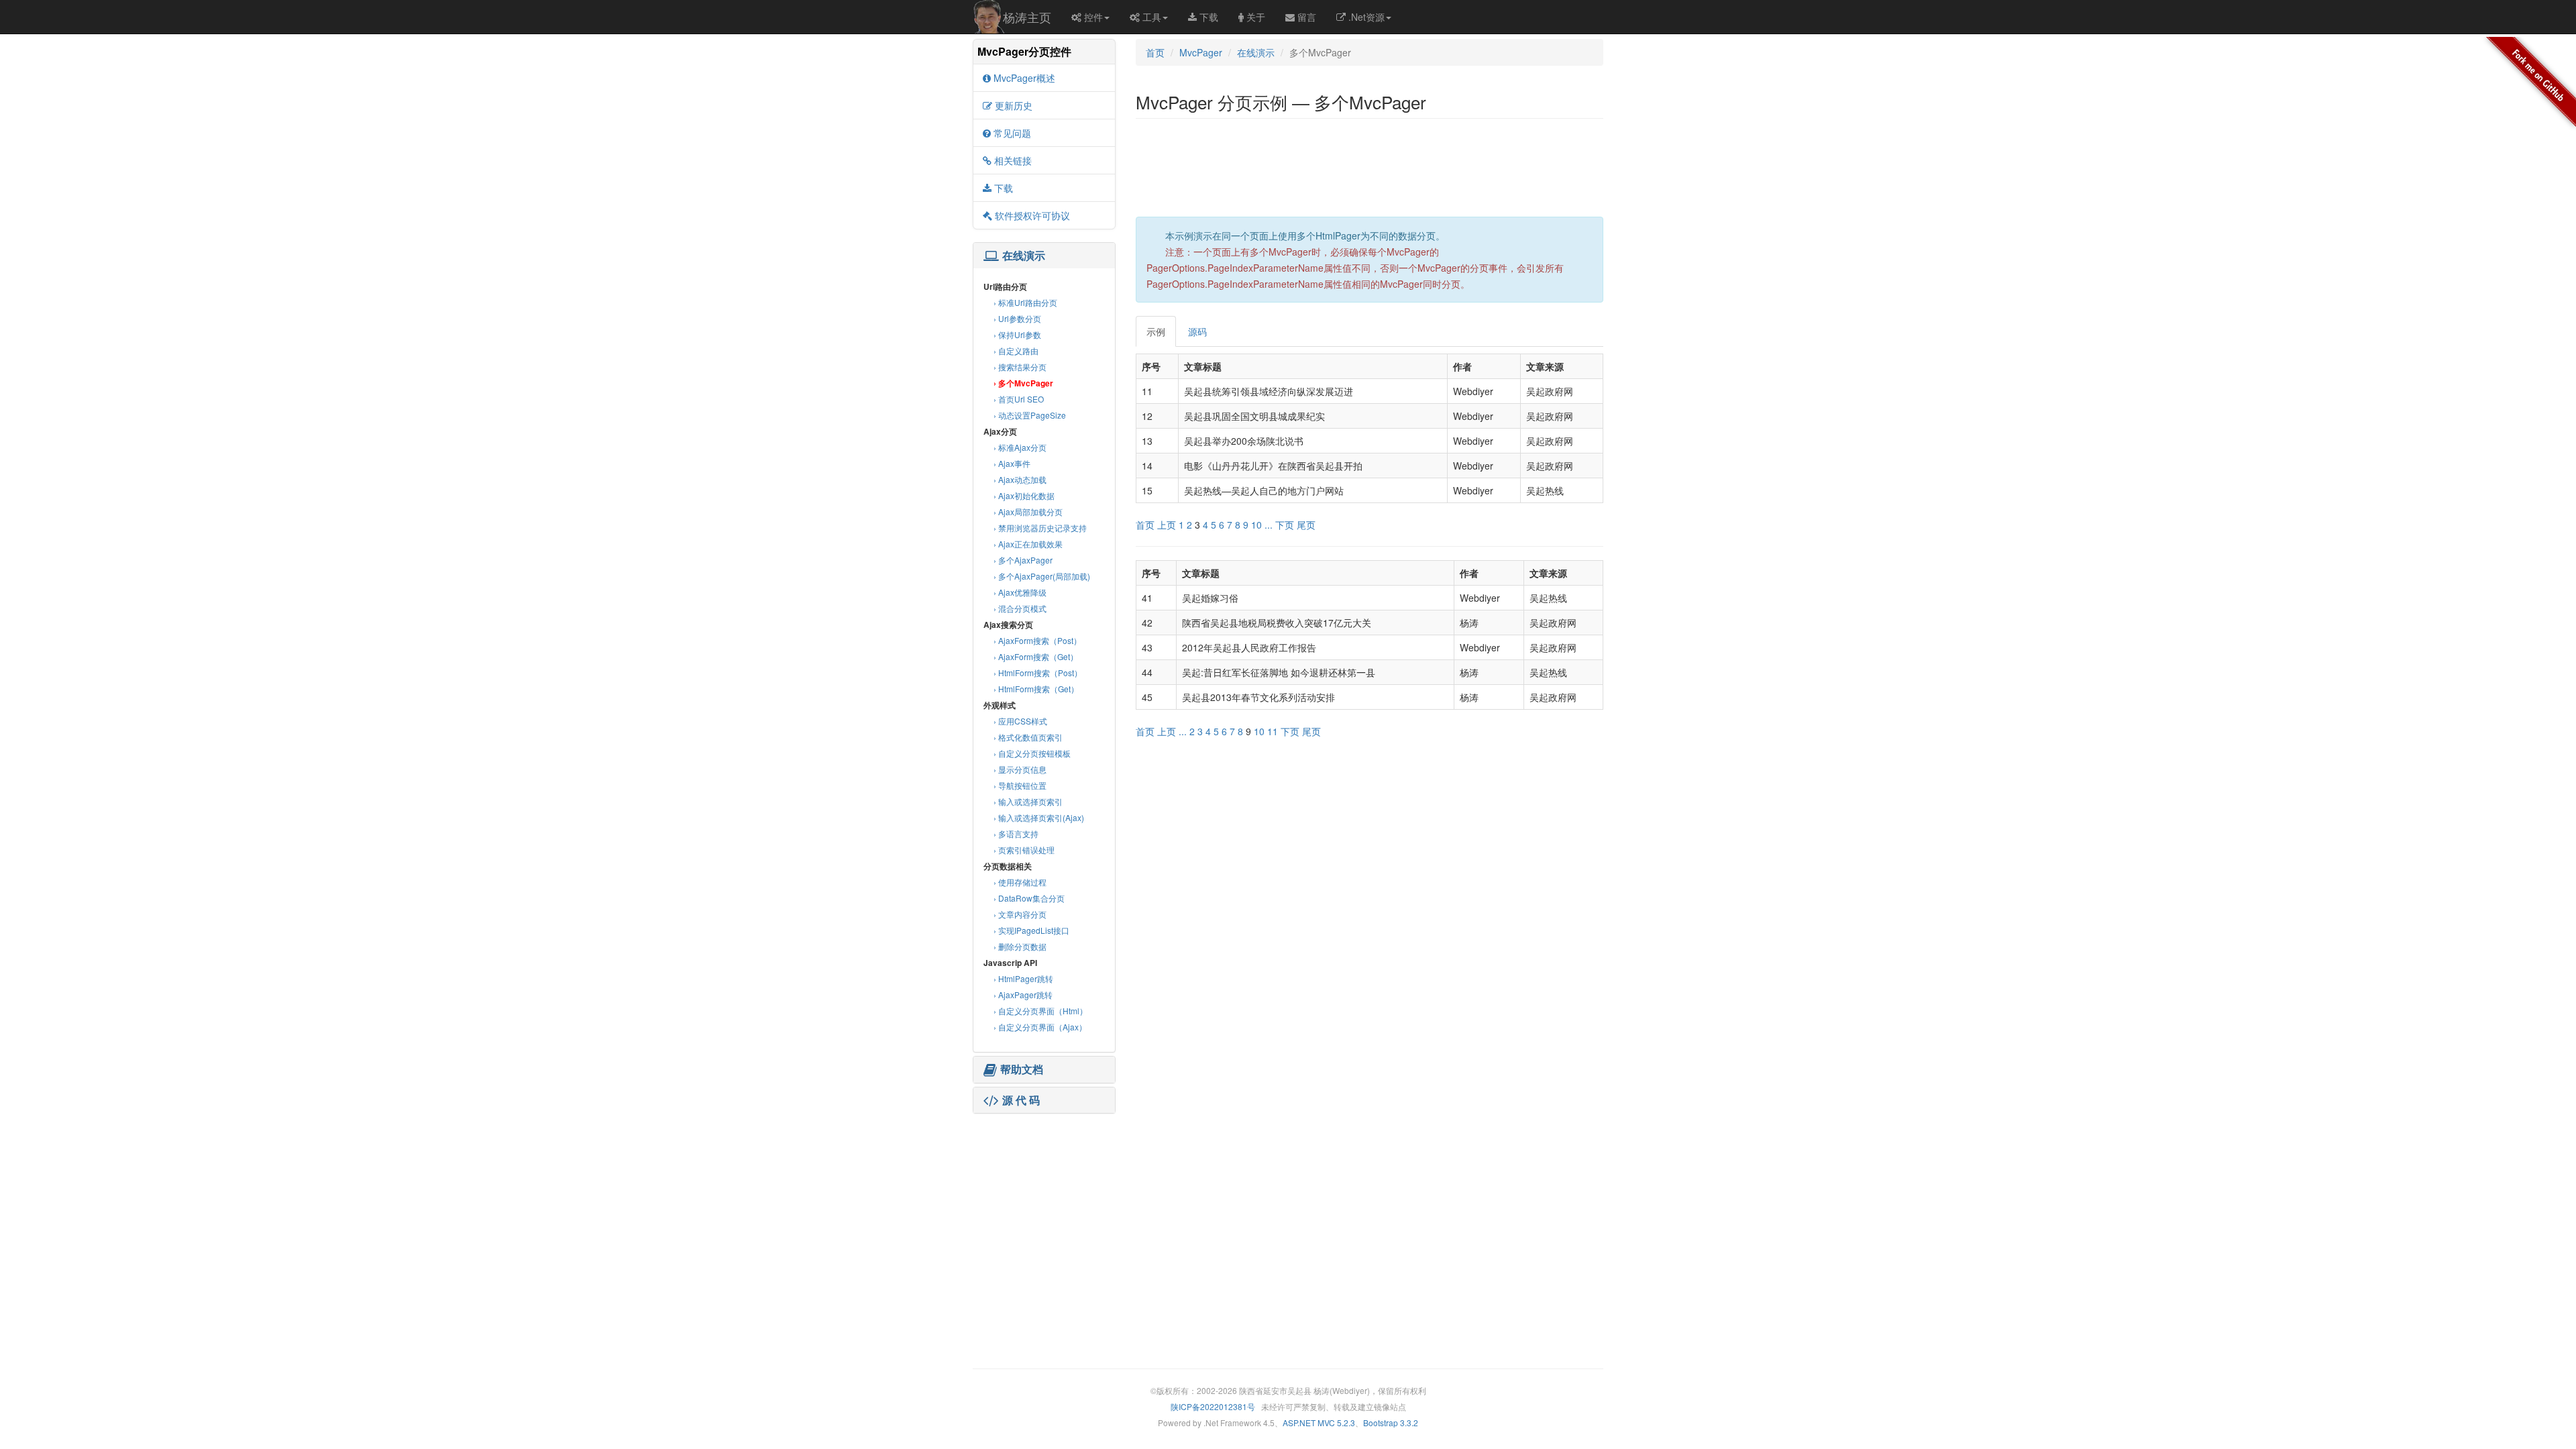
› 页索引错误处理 (1024, 850)
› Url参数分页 (1017, 318)
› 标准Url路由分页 (1025, 302)
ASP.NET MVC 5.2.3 (1319, 1423)
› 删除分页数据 (1020, 946)
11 (1273, 731)
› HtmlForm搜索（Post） (1038, 673)
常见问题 (1012, 133)
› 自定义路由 (1016, 351)
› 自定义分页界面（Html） (1040, 1011)
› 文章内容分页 (1020, 914)
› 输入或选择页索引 (1028, 801)
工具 (1152, 17)
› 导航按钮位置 (1020, 785)
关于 (1256, 17)
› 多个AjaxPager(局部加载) (1042, 576)
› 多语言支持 (1016, 834)
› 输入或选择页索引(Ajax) (1039, 817)
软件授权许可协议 (1032, 215)
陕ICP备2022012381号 (1213, 1406)
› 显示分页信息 (1020, 769)
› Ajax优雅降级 (1020, 592)
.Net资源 (1366, 17)
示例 (1156, 331)
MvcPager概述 (1024, 78)
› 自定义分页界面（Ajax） (1040, 1027)
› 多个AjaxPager (1023, 560)
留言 (1307, 17)
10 (1256, 525)
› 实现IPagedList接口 (1031, 930)
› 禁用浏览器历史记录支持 (1040, 528)
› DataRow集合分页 (1029, 898)
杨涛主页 (1027, 17)
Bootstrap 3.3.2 (1391, 1423)
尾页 (1306, 525)
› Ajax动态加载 (1020, 479)
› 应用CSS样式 (1020, 721)
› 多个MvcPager (1023, 383)
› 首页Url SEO (1019, 399)
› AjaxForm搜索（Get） (1036, 656)
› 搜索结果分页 (1020, 367)
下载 (1209, 17)
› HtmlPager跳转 (1023, 978)
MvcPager (1201, 52)
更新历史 (1014, 105)
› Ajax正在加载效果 (1028, 544)
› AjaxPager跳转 (1023, 995)
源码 (1197, 331)
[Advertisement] (1044, 1201)
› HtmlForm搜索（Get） (1036, 689)
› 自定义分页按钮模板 (1032, 753)
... (1269, 525)
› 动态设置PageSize (1030, 415)
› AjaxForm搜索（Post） (1037, 640)
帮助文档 (1022, 1069)
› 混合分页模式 (1020, 608)
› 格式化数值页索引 (1028, 737)
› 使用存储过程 (1020, 882)
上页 (1167, 525)
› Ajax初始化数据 (1024, 495)
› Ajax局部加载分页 (1028, 512)
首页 (1155, 52)
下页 (1285, 525)
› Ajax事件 (1012, 463)
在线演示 (1024, 256)
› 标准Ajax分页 (1020, 447)
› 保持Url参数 (1017, 334)
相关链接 (1013, 160)
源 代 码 (1021, 1100)
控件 (1093, 17)
